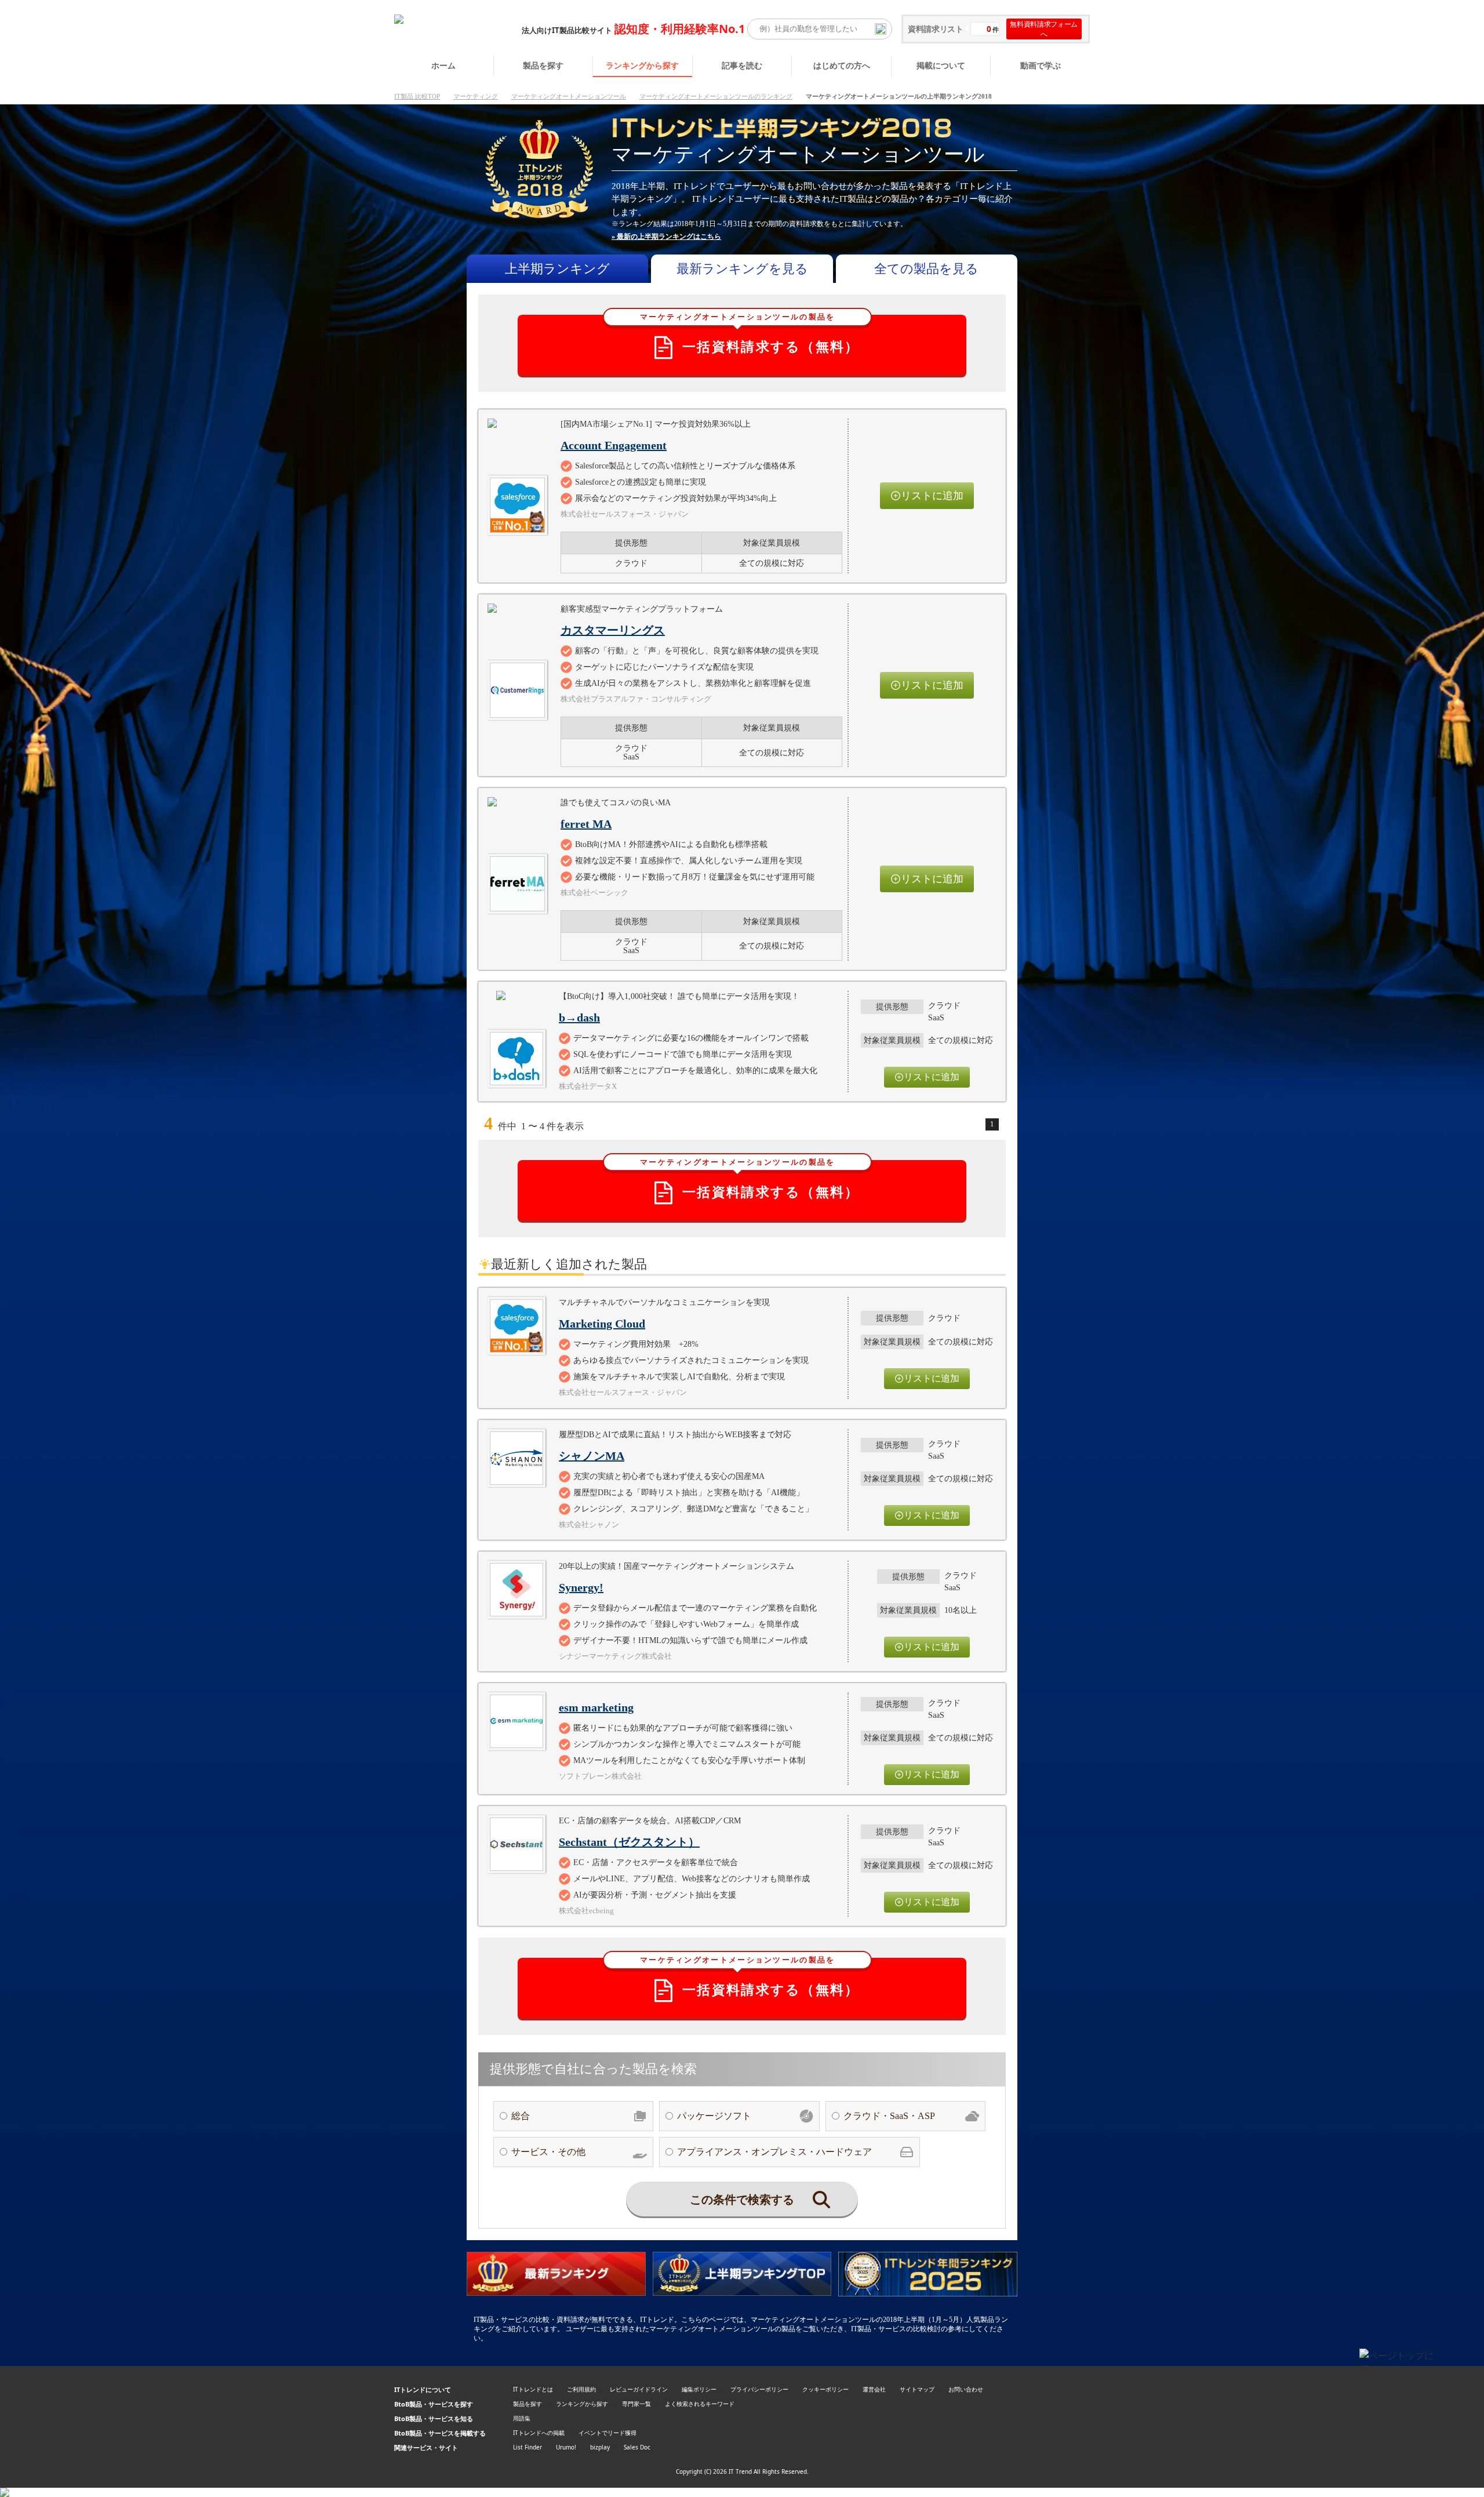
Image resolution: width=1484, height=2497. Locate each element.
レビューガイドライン (639, 2389)
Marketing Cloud (602, 1324)
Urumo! (566, 2447)
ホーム (443, 65)
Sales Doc (637, 2447)
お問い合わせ (966, 2389)
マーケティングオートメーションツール (569, 96)
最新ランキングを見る (742, 269)
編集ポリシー (699, 2389)
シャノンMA (592, 1456)
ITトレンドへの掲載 (539, 2433)
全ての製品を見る (926, 269)
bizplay (600, 2447)
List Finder (528, 2447)
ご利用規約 (581, 2389)
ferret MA (586, 824)
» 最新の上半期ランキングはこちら (666, 237)
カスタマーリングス (613, 630)
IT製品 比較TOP (417, 96)
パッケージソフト (714, 2116)
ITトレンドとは (533, 2389)
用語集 (522, 2418)
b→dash (579, 1017)
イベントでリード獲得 (608, 2433)
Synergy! (581, 1587)
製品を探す (543, 65)
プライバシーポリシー (759, 2389)
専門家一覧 (636, 2404)
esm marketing (596, 1707)
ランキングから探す (642, 65)
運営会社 (874, 2389)
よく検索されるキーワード (700, 2404)
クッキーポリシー (825, 2389)
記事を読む (742, 65)
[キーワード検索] (881, 29)
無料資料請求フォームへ (1044, 29)
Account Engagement (614, 445)
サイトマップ (917, 2389)
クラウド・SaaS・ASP (889, 2116)
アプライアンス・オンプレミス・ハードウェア (774, 2152)
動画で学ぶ (1041, 65)
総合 (521, 2116)
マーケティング (476, 96)
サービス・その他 (548, 2152)
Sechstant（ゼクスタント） (629, 1842)
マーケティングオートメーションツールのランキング (716, 96)
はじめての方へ (842, 65)
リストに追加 (932, 496)
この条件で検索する (742, 2200)
